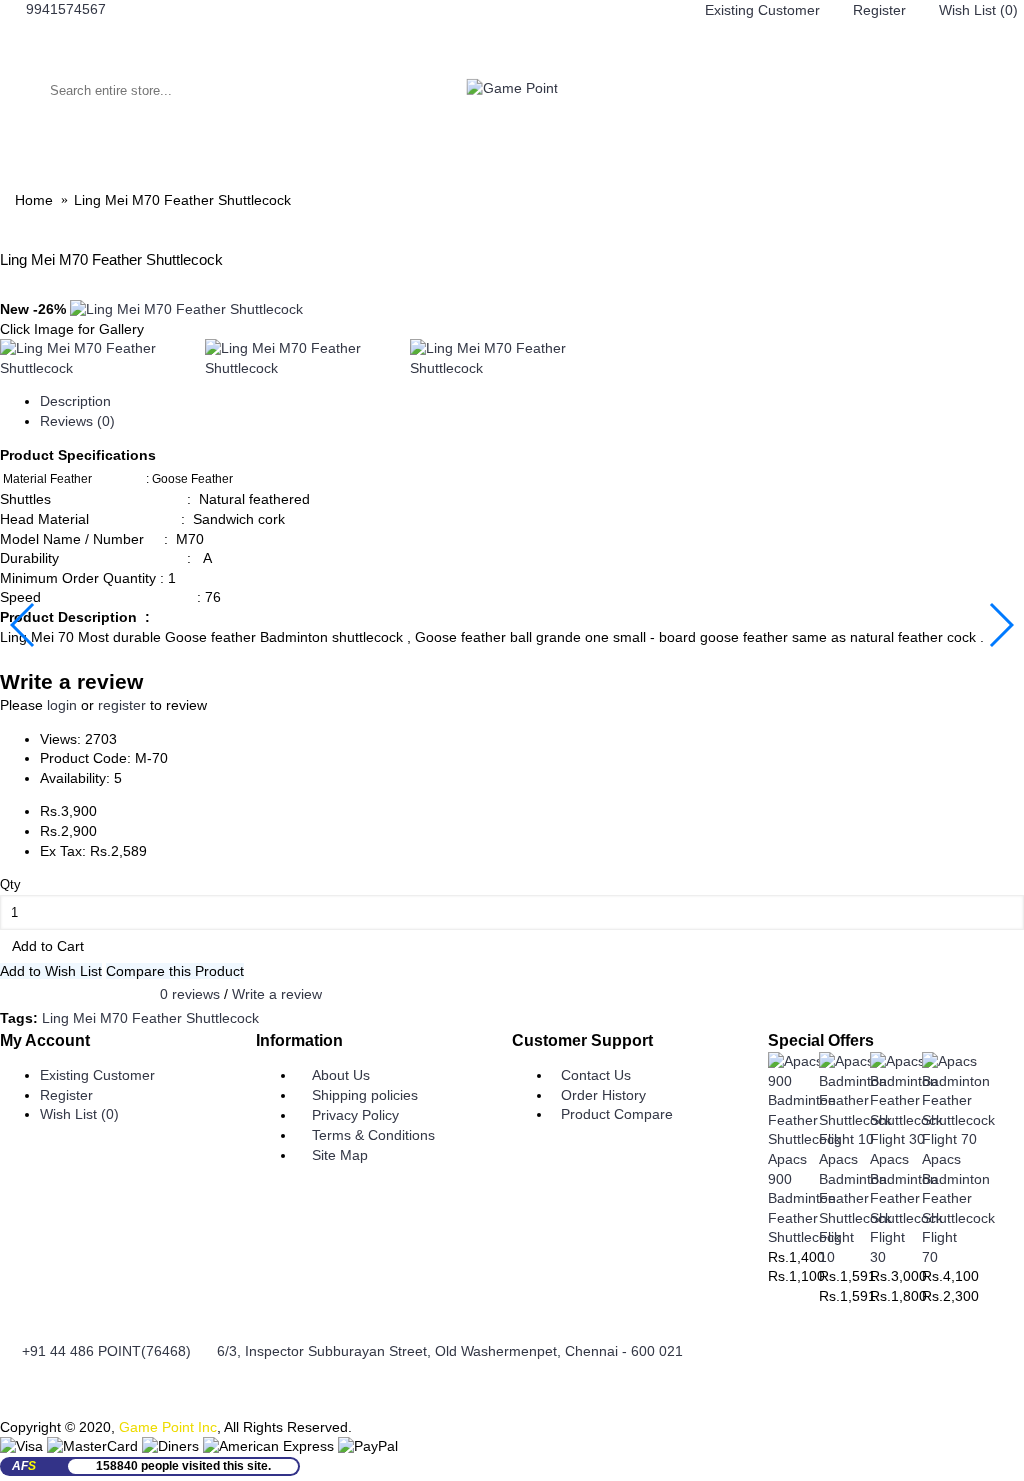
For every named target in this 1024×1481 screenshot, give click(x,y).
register (122, 705)
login (62, 705)
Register (66, 1095)
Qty (10, 884)
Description (75, 401)
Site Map (340, 1155)
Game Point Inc (168, 1427)
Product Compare (617, 1114)
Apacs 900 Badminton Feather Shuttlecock (804, 1198)
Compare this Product (175, 971)
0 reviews (190, 994)
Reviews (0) (77, 421)
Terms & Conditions (373, 1135)
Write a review (277, 994)
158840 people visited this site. (183, 1466)
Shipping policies (365, 1095)
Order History (603, 1095)
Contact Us (596, 1075)
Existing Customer (97, 1075)
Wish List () (79, 1114)
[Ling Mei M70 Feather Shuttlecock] (186, 309)
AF (24, 1466)
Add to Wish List (51, 971)
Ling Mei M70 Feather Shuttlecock (150, 1018)
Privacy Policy (355, 1115)
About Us (341, 1075)
